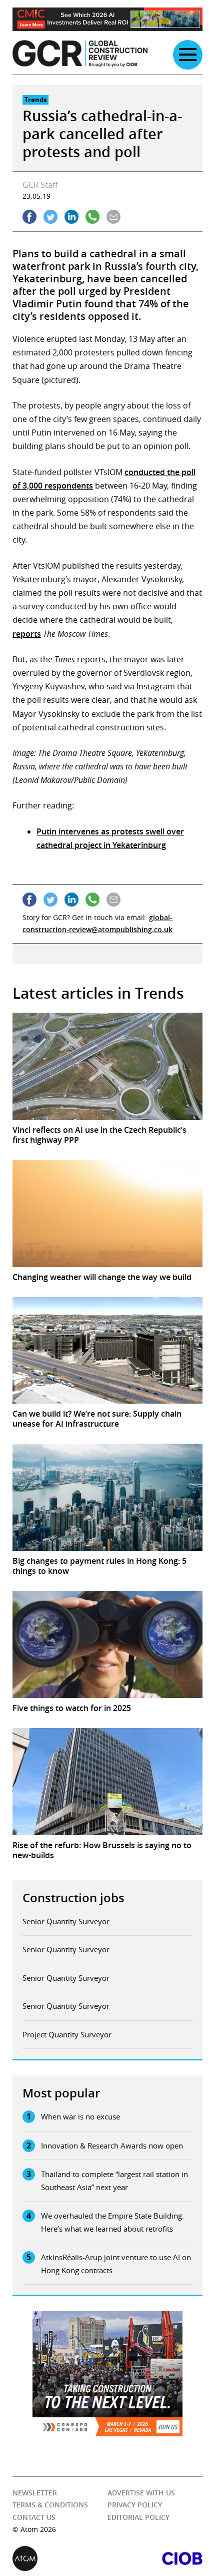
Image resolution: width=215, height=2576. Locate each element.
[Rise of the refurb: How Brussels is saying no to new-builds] (107, 1782)
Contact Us (34, 2517)
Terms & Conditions (50, 2505)
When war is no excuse (80, 2116)
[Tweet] (50, 217)
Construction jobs (73, 1898)
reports (27, 634)
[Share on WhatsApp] (92, 217)
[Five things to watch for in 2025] (107, 1644)
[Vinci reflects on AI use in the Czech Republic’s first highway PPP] (107, 1066)
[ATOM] (60, 2558)
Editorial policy (138, 2517)
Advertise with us (141, 2493)
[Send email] (113, 217)
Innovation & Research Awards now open (112, 2145)
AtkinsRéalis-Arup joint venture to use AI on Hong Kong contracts (116, 2264)
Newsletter (35, 2493)
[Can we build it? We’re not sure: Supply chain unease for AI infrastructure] (107, 1351)
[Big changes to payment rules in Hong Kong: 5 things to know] (107, 1497)
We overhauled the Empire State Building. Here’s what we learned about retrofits (112, 2222)
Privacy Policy (135, 2505)
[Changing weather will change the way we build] (107, 1213)
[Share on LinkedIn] (71, 217)
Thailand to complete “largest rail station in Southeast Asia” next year (114, 2181)
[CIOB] (155, 2558)
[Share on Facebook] (29, 217)
